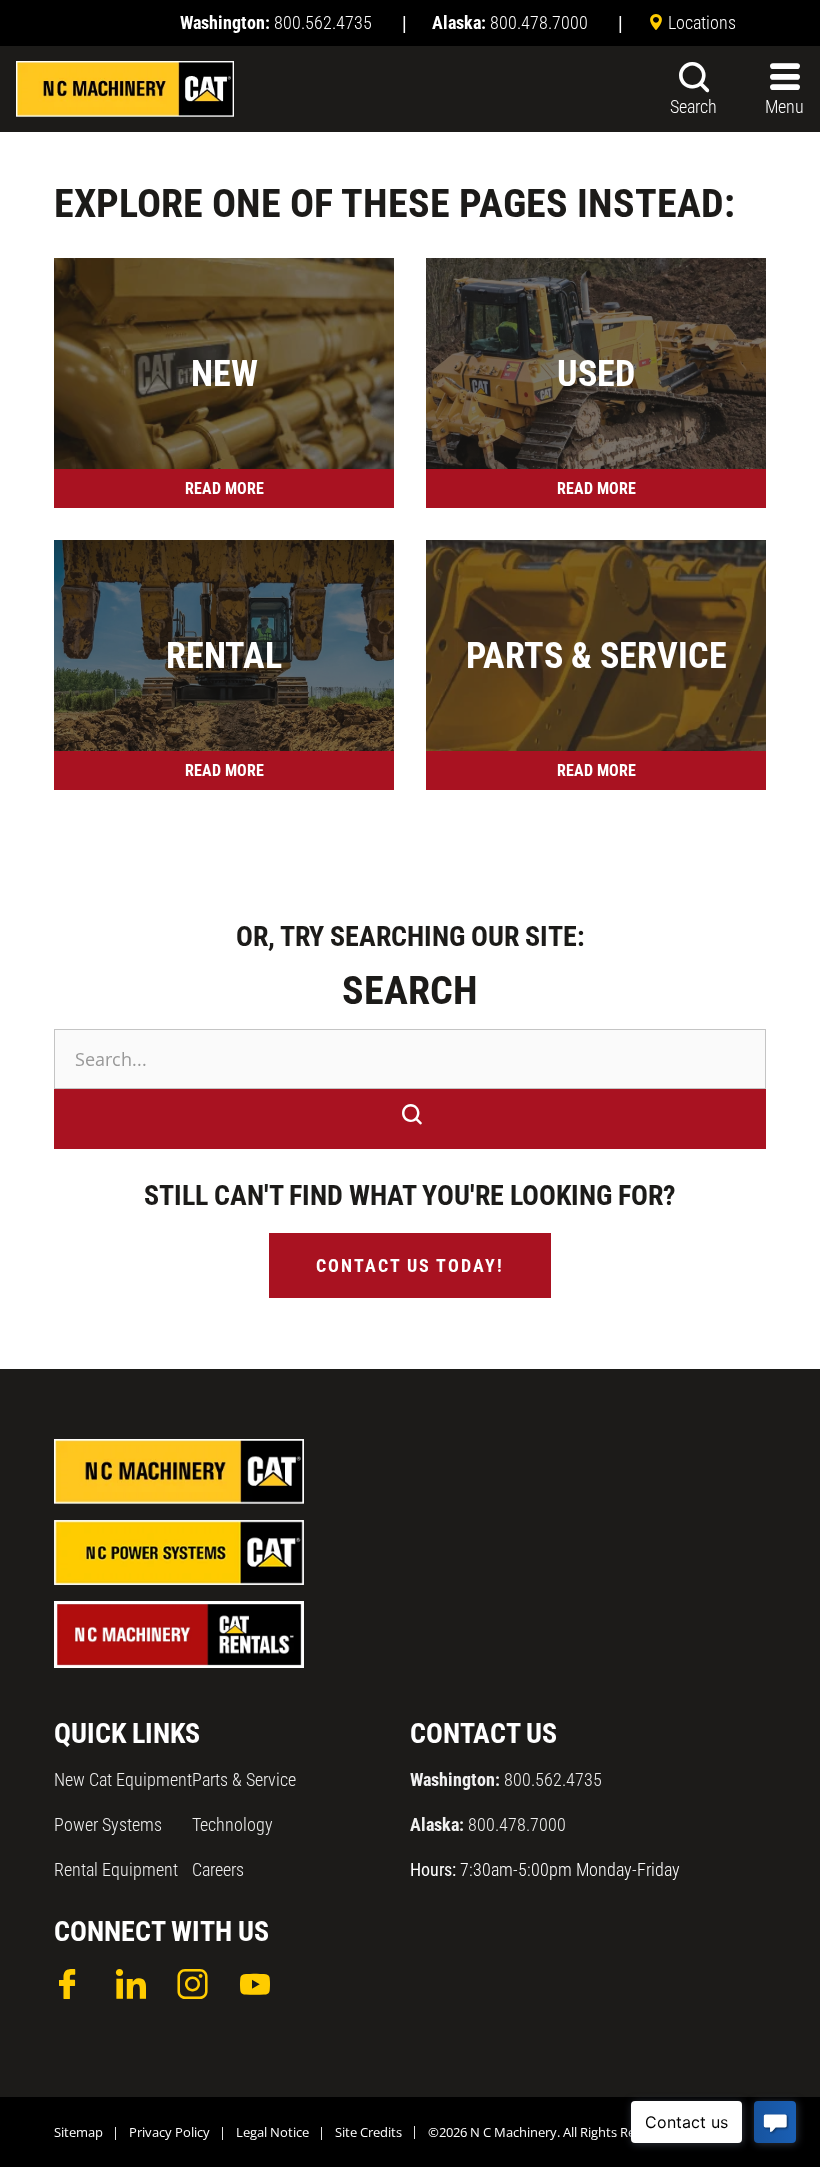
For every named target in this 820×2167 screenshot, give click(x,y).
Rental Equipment (116, 1869)
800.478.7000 (488, 1824)
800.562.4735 (506, 1779)
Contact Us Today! (410, 1265)
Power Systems (108, 1824)
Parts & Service (244, 1779)
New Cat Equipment (123, 1779)
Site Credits (368, 2132)
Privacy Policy (169, 2132)
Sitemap (78, 2132)
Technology (232, 1824)
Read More (224, 488)
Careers (218, 1869)
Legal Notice (272, 2132)
